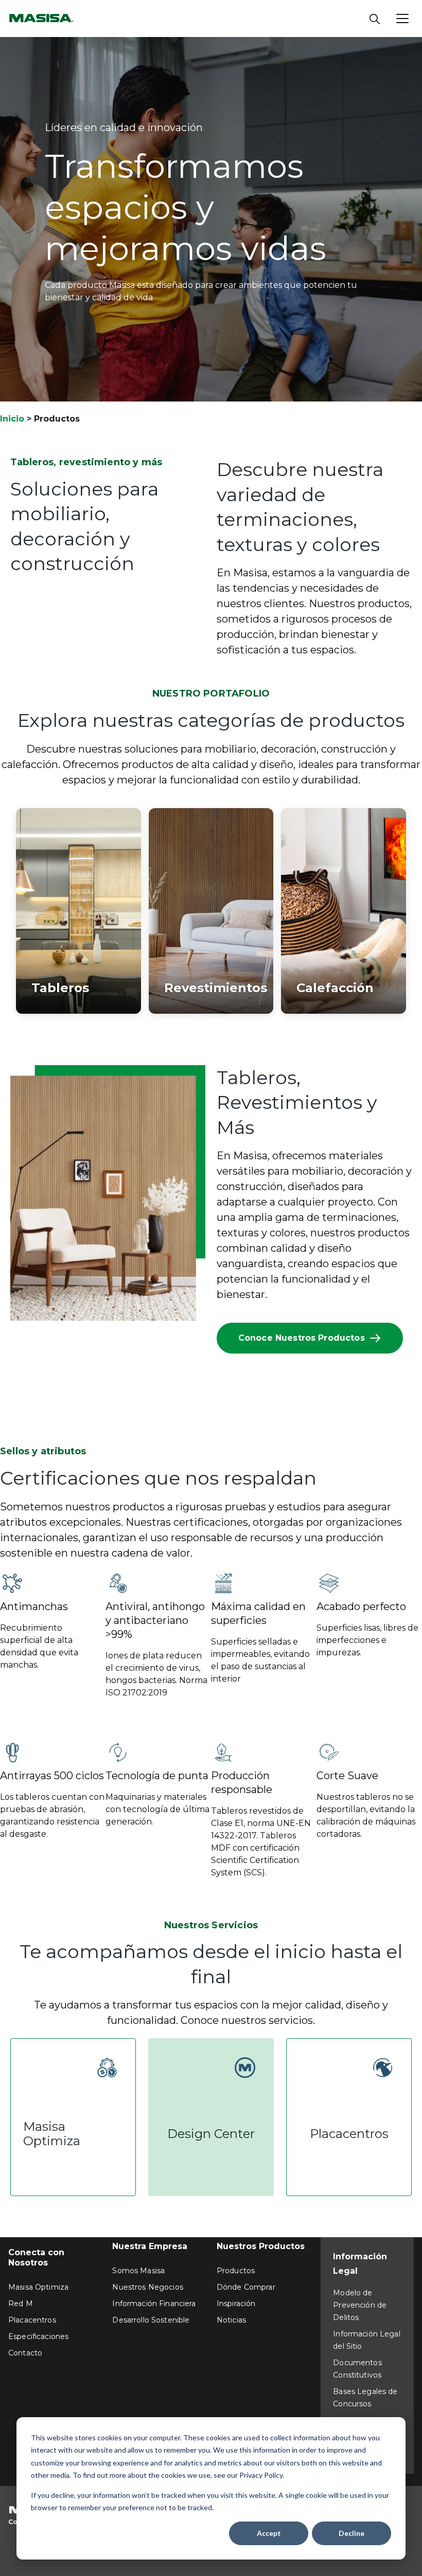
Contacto (25, 2353)
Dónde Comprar (246, 2287)
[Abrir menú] (402, 19)
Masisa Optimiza (38, 2287)
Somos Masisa (138, 2271)
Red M (21, 2304)
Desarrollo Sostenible (151, 2320)
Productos (236, 2271)
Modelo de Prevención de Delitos (360, 2305)
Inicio (12, 419)
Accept (269, 2533)
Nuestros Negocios (147, 2287)
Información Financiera (154, 2304)
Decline (351, 2533)
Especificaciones (38, 2336)
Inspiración (236, 2304)
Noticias (231, 2320)
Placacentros (32, 2320)
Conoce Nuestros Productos (302, 1338)
